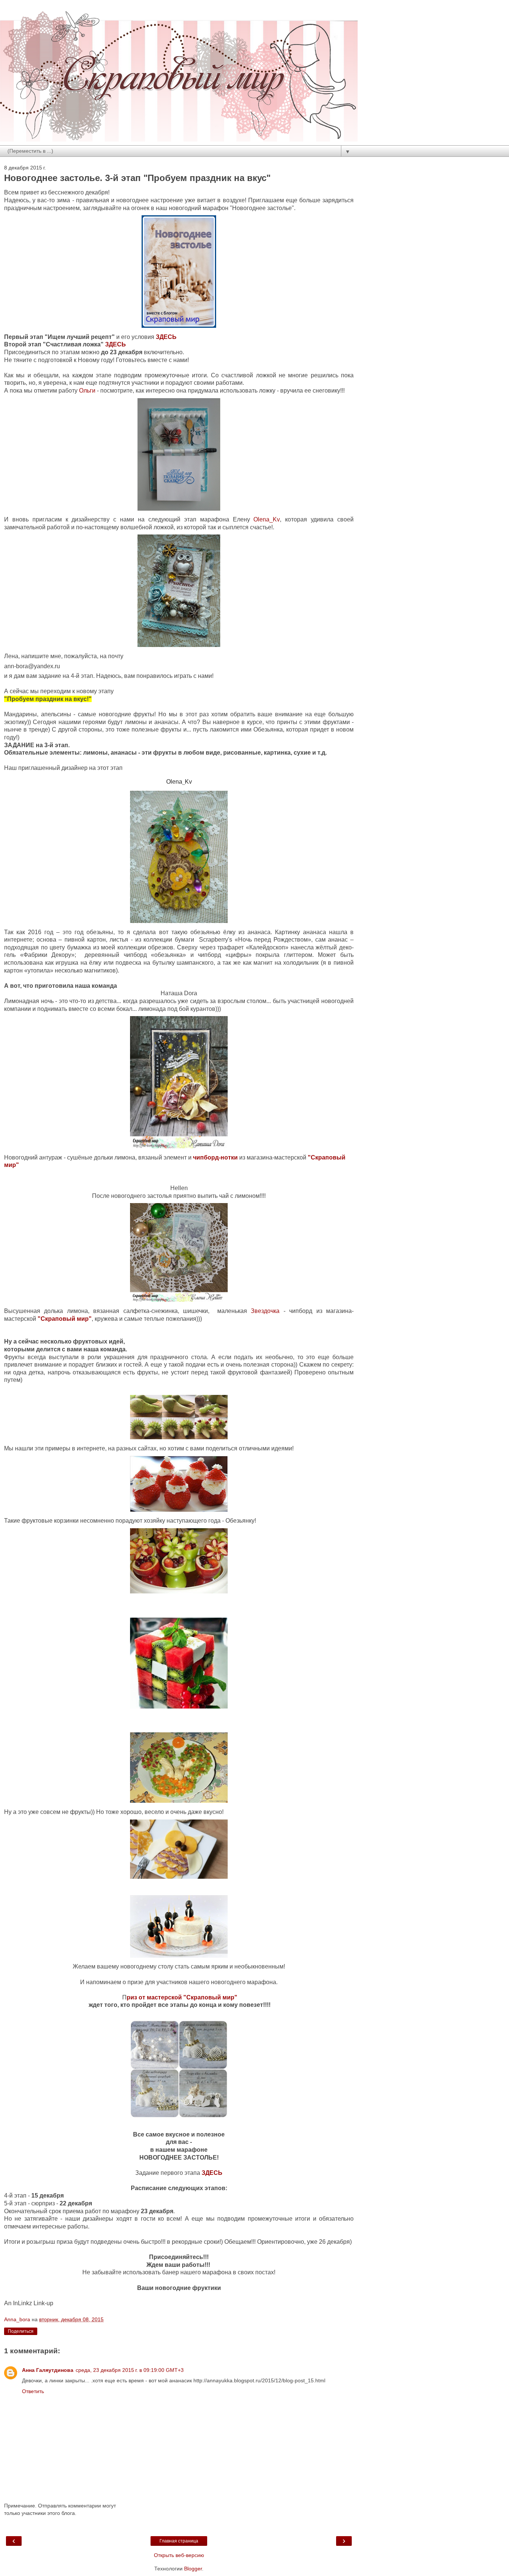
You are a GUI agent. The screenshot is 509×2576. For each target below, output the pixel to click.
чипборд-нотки (215, 1157)
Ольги (87, 391)
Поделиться (21, 2331)
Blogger (193, 2569)
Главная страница (179, 2541)
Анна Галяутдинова (48, 2370)
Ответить (33, 2391)
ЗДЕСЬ (166, 337)
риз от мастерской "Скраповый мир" (182, 1997)
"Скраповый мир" (65, 1319)
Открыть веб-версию (179, 2555)
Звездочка (267, 1311)
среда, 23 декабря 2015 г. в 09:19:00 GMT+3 (130, 2370)
